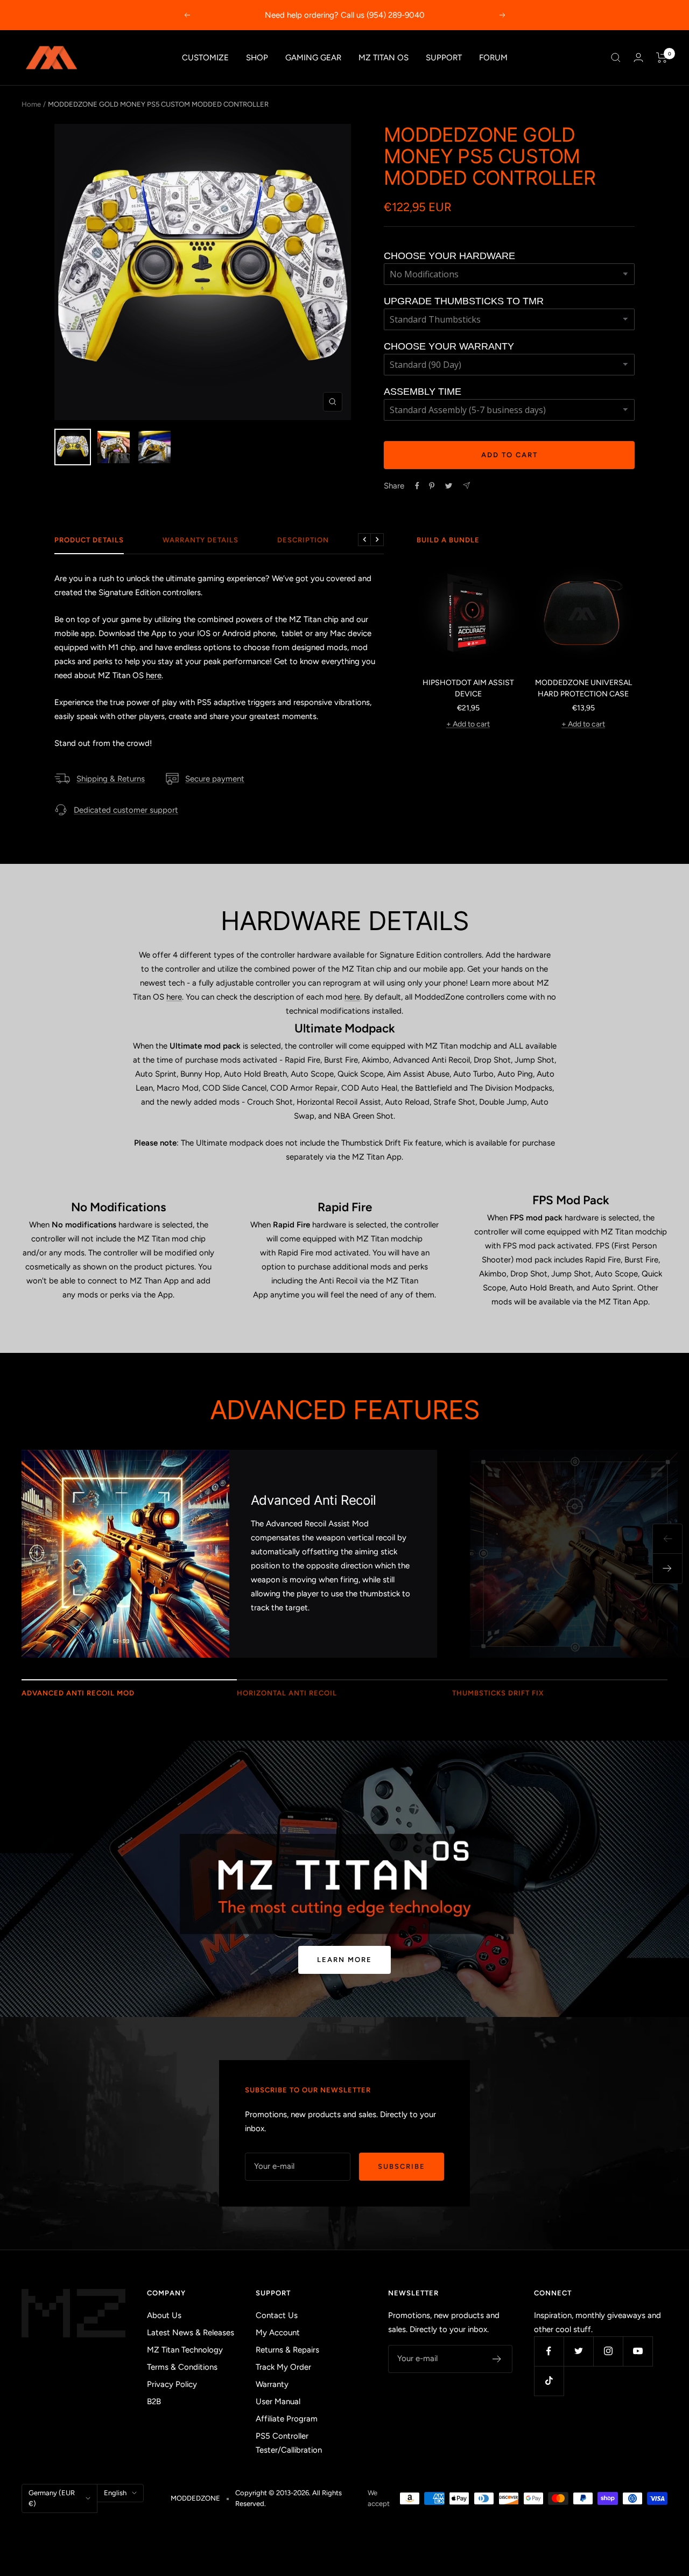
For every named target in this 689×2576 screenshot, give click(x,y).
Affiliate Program (287, 2419)
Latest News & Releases (191, 2333)
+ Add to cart (468, 724)
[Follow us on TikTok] (549, 2381)
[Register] (497, 2359)
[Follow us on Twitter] (578, 2351)
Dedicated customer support (126, 810)
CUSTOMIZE (205, 58)
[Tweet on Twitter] (449, 486)
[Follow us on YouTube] (638, 2351)
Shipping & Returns (111, 779)
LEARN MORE (344, 1960)
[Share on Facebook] (417, 486)
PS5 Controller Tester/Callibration (289, 2443)
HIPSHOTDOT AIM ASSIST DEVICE (468, 688)
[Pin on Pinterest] (432, 486)
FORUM (493, 58)
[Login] (638, 57)
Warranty (272, 2384)
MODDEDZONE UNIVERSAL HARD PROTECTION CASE (583, 688)
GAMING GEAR (313, 58)
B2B (154, 2402)
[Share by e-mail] (466, 486)
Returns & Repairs (287, 2350)
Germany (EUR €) (52, 2498)
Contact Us (277, 2315)
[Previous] (667, 1539)
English (115, 2493)
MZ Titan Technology (185, 2350)
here (154, 675)
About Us (164, 2315)
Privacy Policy (172, 2384)
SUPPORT (444, 58)
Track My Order (283, 2367)
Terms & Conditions (182, 2367)
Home (31, 104)
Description (303, 540)
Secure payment (215, 779)
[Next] (667, 1569)
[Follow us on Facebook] (549, 2351)
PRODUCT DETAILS (89, 540)
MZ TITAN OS (384, 58)
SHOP (257, 58)
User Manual (278, 2402)
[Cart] (662, 58)
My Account (278, 2333)
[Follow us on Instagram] (608, 2351)
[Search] (616, 58)
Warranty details (201, 540)
